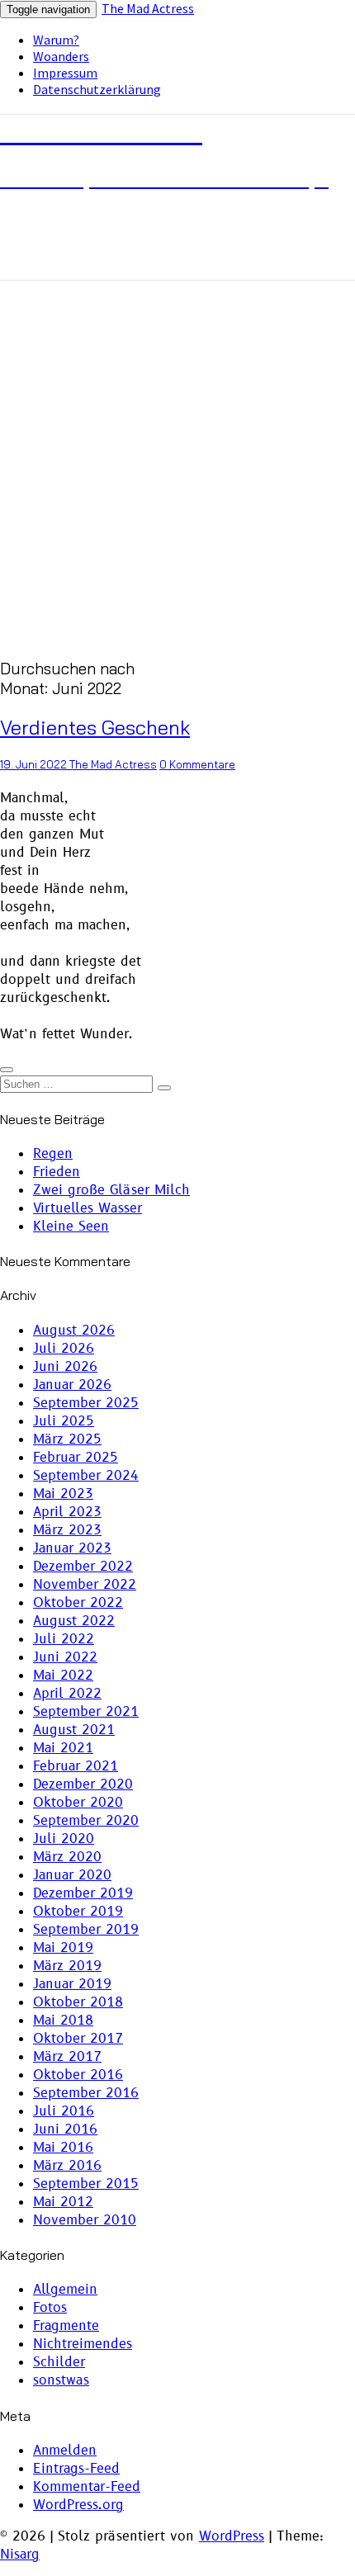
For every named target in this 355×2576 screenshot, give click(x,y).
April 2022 (67, 1694)
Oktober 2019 (78, 1912)
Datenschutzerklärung (97, 89)
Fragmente (66, 2326)
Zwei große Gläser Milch (111, 1190)
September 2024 (86, 1476)
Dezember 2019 (83, 1893)
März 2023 (67, 1530)
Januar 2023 (72, 1548)
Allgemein (65, 2290)
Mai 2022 (63, 1676)
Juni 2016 (65, 2129)
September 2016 (86, 2093)
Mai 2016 (63, 2148)
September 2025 (86, 1403)
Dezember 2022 (83, 1567)
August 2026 (74, 1331)
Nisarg (20, 2555)
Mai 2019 (63, 1948)
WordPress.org (78, 2505)
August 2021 (74, 1730)
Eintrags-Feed (76, 2469)
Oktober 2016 (78, 2075)
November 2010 (85, 2220)
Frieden (57, 1172)
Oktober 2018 (78, 2002)
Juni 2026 (65, 1367)
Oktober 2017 (78, 2039)
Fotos (50, 2308)
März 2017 (67, 2057)
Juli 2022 (64, 1639)
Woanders (61, 56)
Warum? (56, 40)
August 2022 (74, 1621)
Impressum (65, 73)
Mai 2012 (63, 2202)
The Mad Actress (148, 8)
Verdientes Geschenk (95, 727)
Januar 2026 (72, 1385)
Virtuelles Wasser (88, 1208)
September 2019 (86, 1930)
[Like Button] (7, 1070)
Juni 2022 (65, 1657)
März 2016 (67, 2166)
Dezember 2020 (83, 1784)
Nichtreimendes (83, 2344)
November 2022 (85, 1585)
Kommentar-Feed (87, 2487)
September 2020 (86, 1821)
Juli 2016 (64, 2111)
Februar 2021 (76, 1766)
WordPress (232, 2536)
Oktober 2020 (78, 1803)
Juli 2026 (64, 1349)
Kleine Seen (71, 1227)
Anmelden (65, 2451)
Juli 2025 (64, 1421)
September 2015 (86, 2184)
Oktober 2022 (78, 1603)
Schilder (59, 2362)
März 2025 (67, 1439)
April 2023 (67, 1512)
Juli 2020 (64, 1839)
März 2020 (67, 1857)
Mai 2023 (63, 1494)
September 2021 (86, 1712)
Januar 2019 (72, 1984)
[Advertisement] (177, 466)
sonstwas (61, 2380)
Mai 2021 (63, 1748)
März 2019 (67, 1966)
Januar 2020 (72, 1875)
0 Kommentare (197, 764)
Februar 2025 (76, 1458)
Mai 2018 (63, 2021)
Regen (53, 1154)
